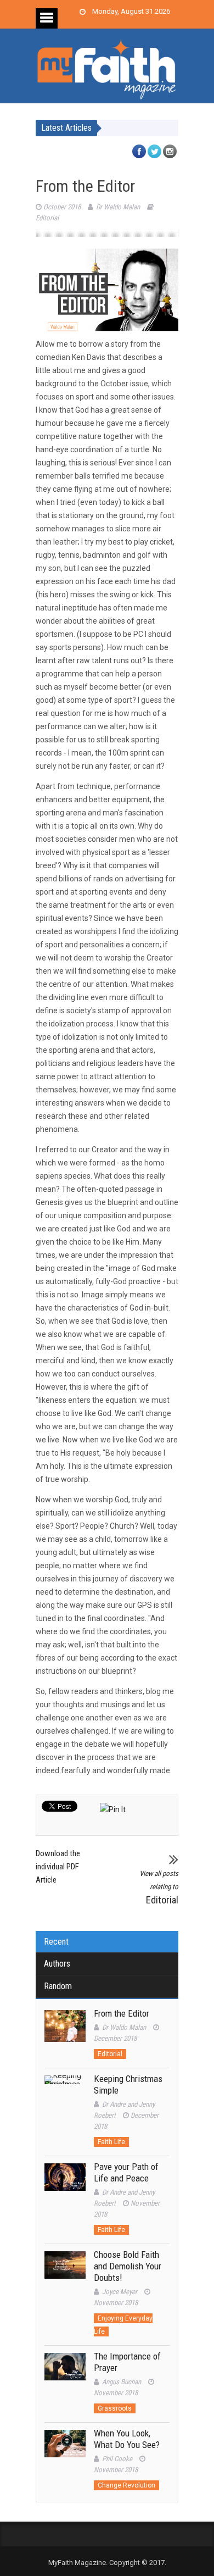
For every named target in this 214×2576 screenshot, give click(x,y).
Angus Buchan (122, 2382)
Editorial (47, 218)
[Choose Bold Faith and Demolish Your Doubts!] (65, 2272)
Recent (56, 1942)
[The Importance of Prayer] (65, 2374)
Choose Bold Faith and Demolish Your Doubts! (128, 2266)
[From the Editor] (65, 2031)
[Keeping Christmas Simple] (65, 2096)
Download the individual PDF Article (58, 1867)
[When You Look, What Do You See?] (65, 2450)
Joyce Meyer (120, 2292)
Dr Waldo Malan (118, 207)
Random (58, 1986)
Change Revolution (126, 2485)
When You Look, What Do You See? (127, 2439)
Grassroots (115, 2408)
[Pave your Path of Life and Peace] (65, 2184)
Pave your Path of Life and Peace (126, 2172)
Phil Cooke (117, 2459)
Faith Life (111, 2142)
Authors (57, 1964)
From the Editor (122, 2013)
